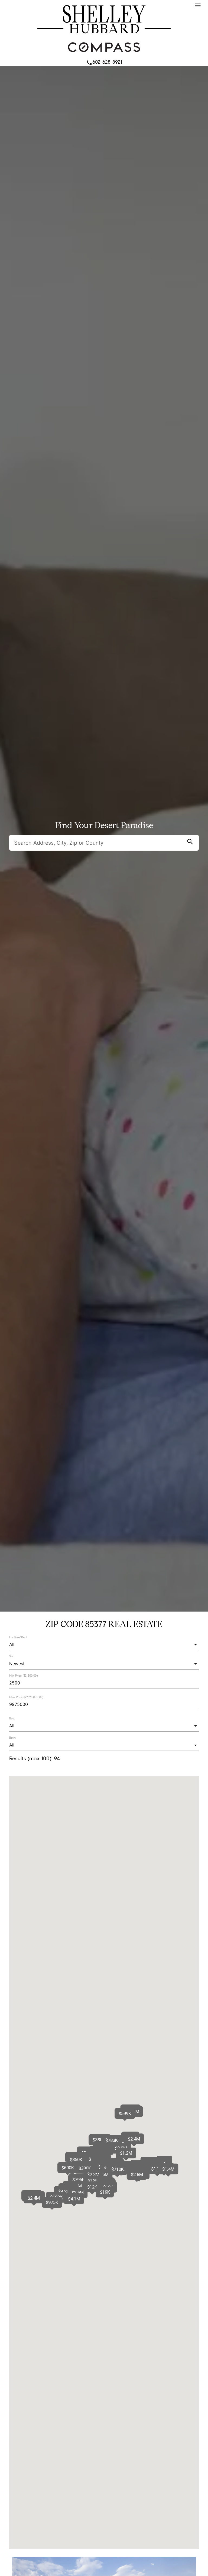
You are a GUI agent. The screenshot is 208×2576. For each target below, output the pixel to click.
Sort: (12, 1656)
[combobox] (104, 1644)
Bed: (12, 1718)
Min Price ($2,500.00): (24, 1676)
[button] (168, 2169)
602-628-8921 (104, 62)
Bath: (12, 1738)
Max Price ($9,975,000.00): (27, 1697)
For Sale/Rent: (19, 1637)
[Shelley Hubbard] (104, 35)
